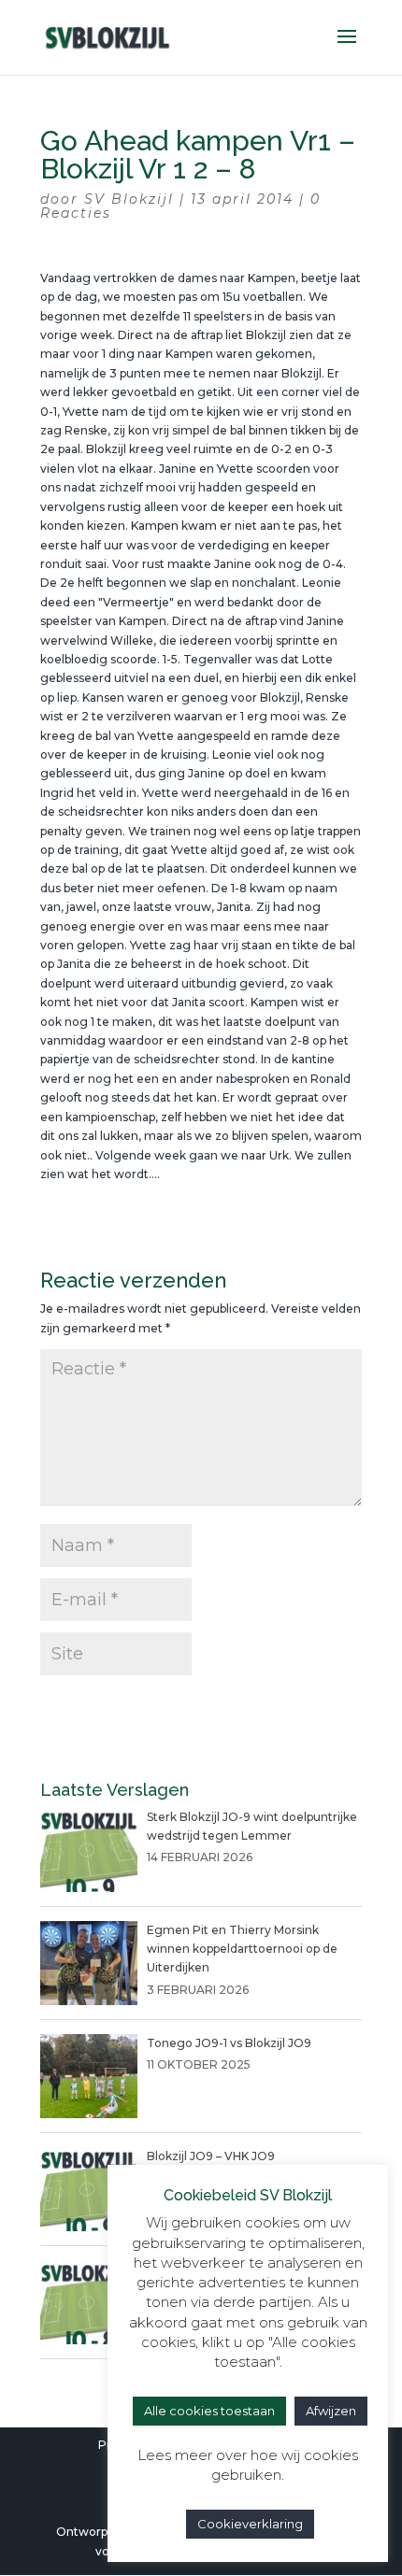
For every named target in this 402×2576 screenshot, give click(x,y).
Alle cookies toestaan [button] (209, 2411)
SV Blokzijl (129, 199)
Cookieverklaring (250, 2524)
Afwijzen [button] (331, 2411)
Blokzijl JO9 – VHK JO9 (211, 2156)
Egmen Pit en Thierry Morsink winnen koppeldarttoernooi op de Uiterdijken (242, 1949)
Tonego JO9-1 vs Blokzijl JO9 (229, 2043)
